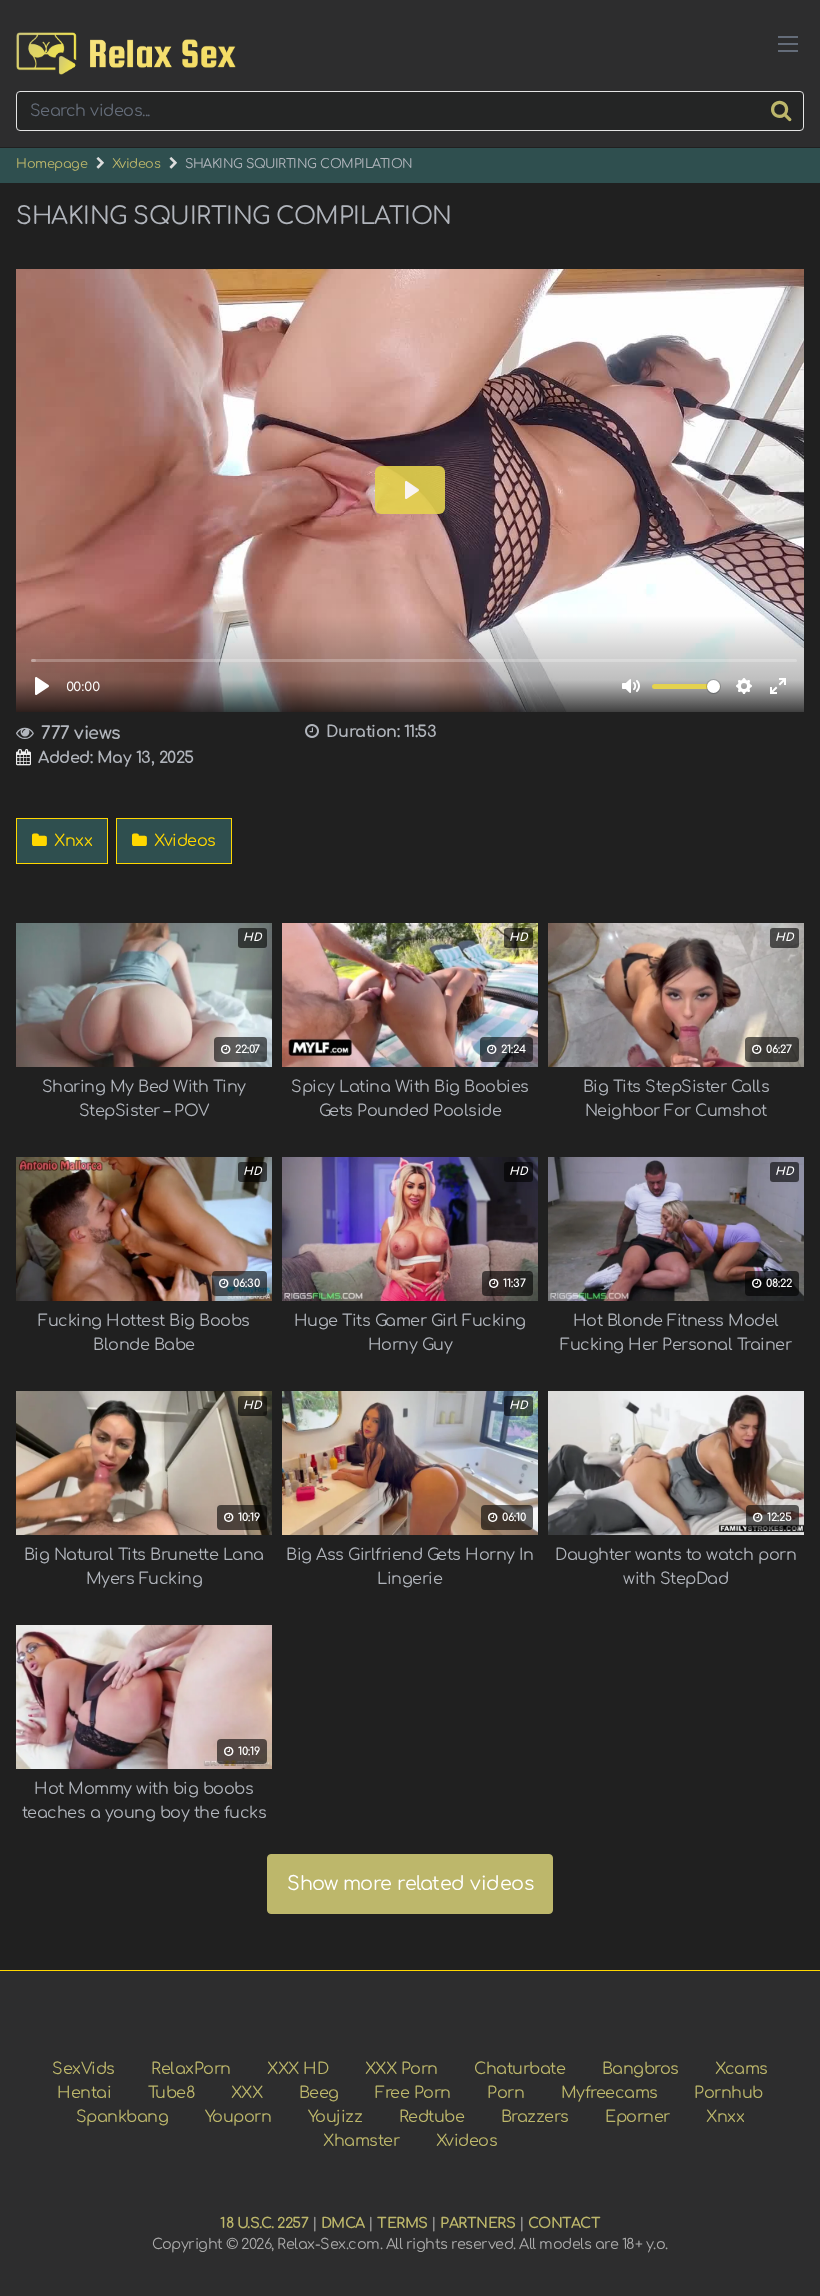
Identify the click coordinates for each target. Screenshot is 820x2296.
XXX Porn (401, 2069)
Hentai (84, 2093)
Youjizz (335, 2117)
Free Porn (413, 2093)
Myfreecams (609, 2093)
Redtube (432, 2117)
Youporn (238, 2117)
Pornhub (728, 2093)
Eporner (637, 2117)
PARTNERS (477, 2223)
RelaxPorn (191, 2069)
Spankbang (122, 2117)
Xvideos (136, 164)
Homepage (51, 164)
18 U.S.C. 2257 (264, 2223)
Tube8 (171, 2093)
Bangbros (640, 2069)
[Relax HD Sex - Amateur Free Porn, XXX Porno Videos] (126, 53)
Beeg (319, 2093)
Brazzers (535, 2117)
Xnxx (71, 841)
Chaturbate (519, 2069)
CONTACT (564, 2223)
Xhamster (361, 2141)
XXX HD (297, 2069)
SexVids (83, 2069)
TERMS (402, 2223)
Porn (505, 2093)
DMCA (343, 2223)
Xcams (741, 2069)
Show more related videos (410, 1883)
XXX (247, 2093)
